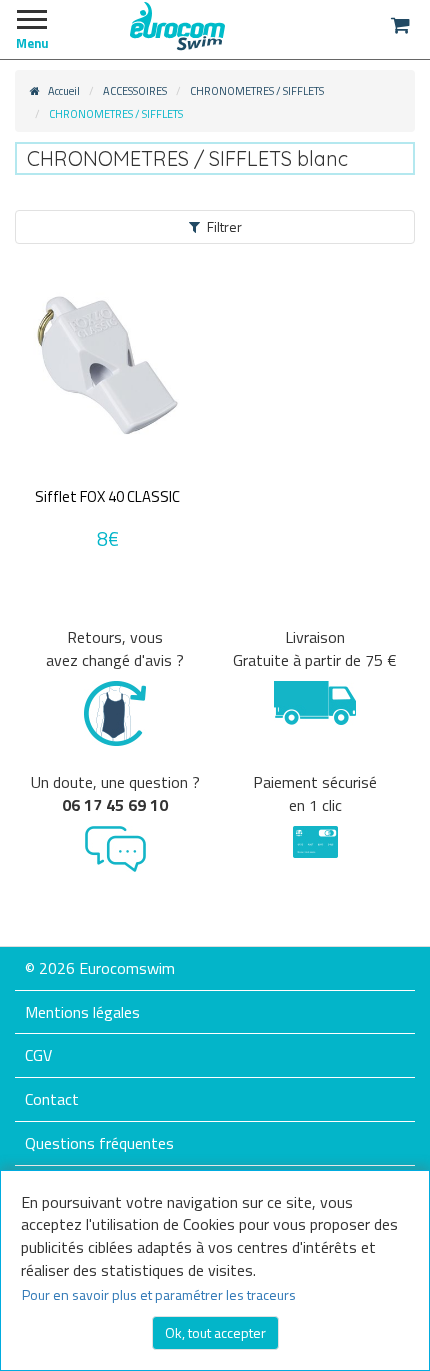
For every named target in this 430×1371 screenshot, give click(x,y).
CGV (38, 1055)
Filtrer (224, 226)
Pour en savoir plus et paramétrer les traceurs (159, 1294)
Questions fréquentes (99, 1143)
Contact (52, 1099)
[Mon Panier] (400, 25)
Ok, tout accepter (215, 1332)
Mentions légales (82, 1012)
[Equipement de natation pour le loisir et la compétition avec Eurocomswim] (177, 25)
